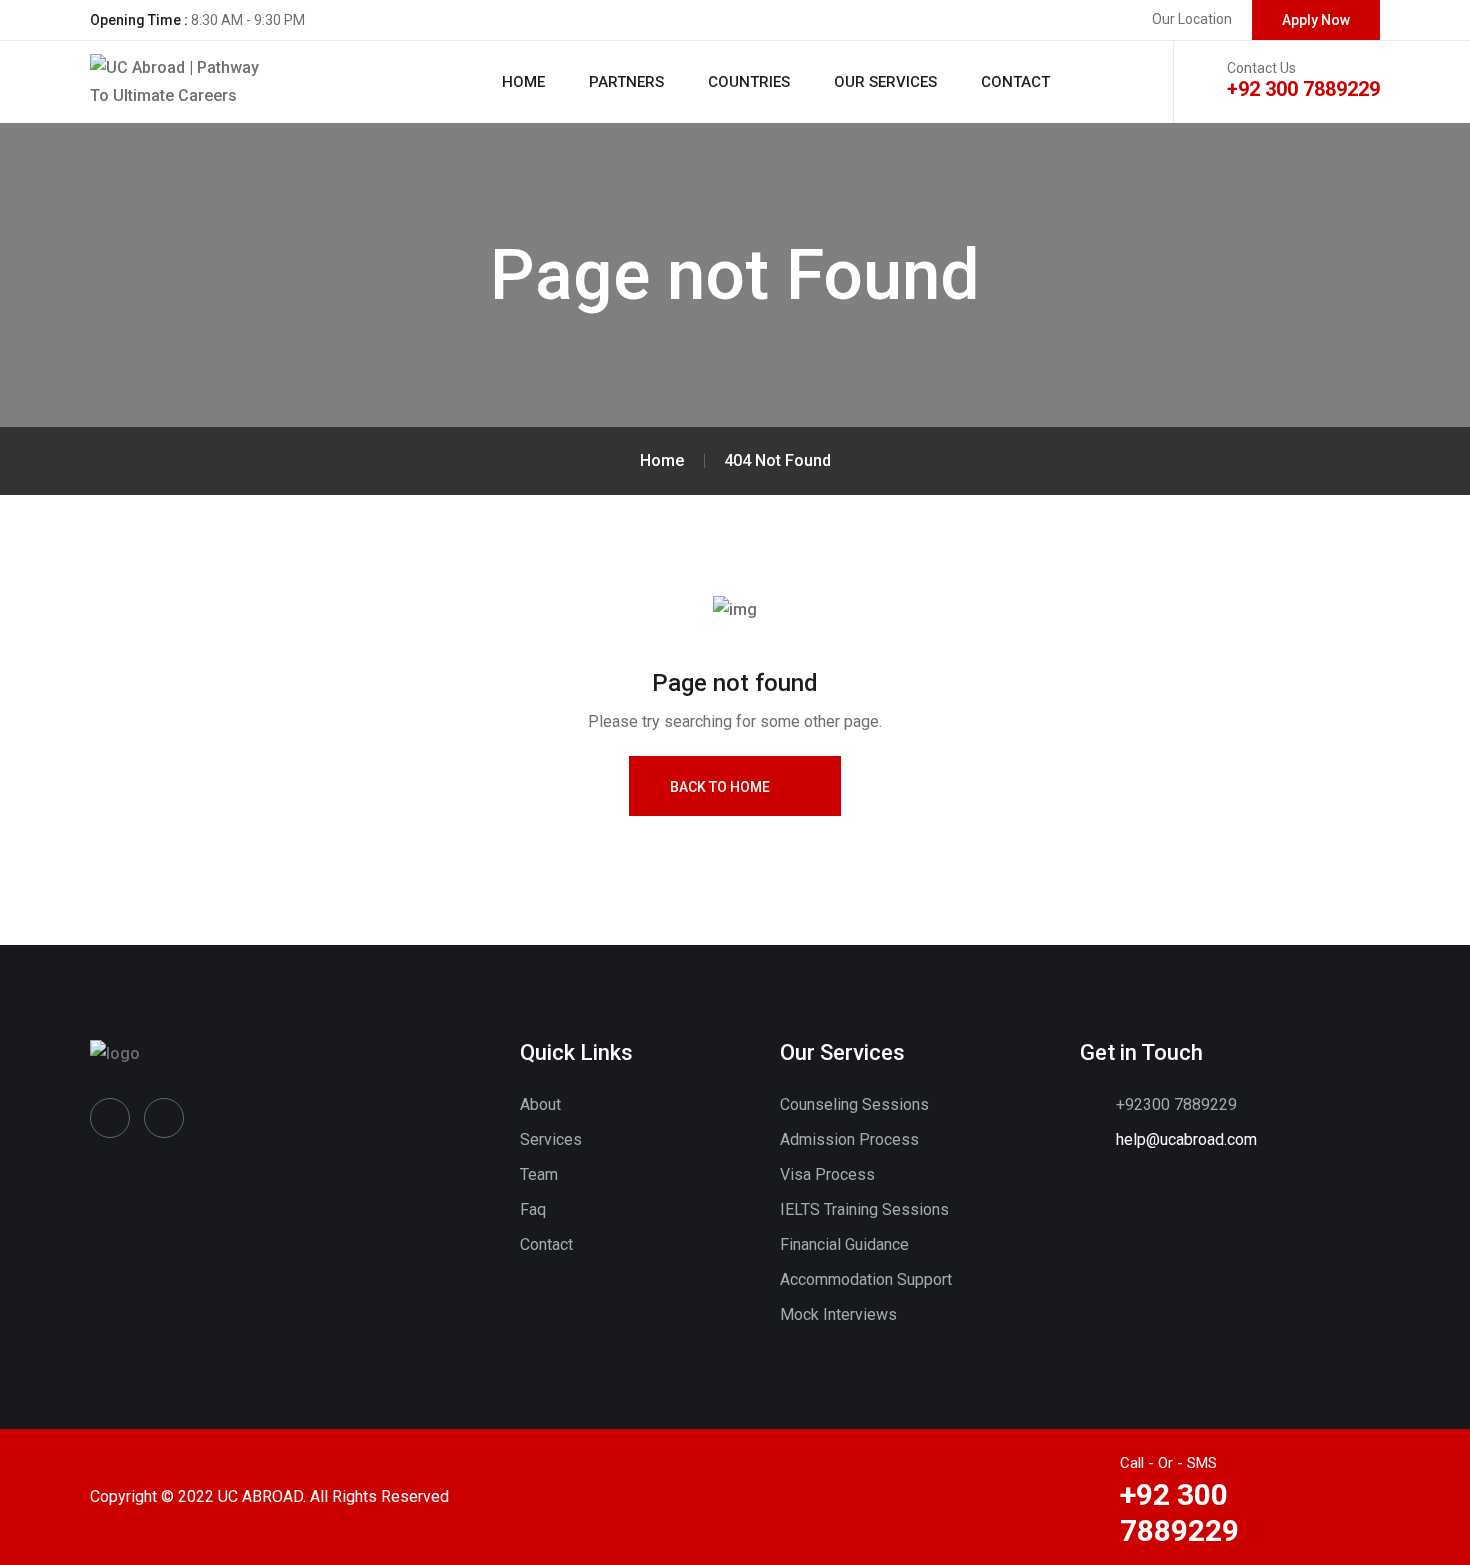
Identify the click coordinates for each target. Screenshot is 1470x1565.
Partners (626, 82)
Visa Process (827, 1174)
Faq (533, 1209)
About (540, 1104)
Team (539, 1174)
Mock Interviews (838, 1314)
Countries (749, 82)
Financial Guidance (844, 1244)
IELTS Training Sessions (864, 1209)
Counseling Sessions (854, 1104)
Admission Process (849, 1139)
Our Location (1192, 19)
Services (551, 1139)
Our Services (885, 82)
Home (523, 82)
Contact (1015, 82)
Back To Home (720, 787)
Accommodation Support (866, 1279)
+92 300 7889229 (1303, 89)
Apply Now (1316, 20)
